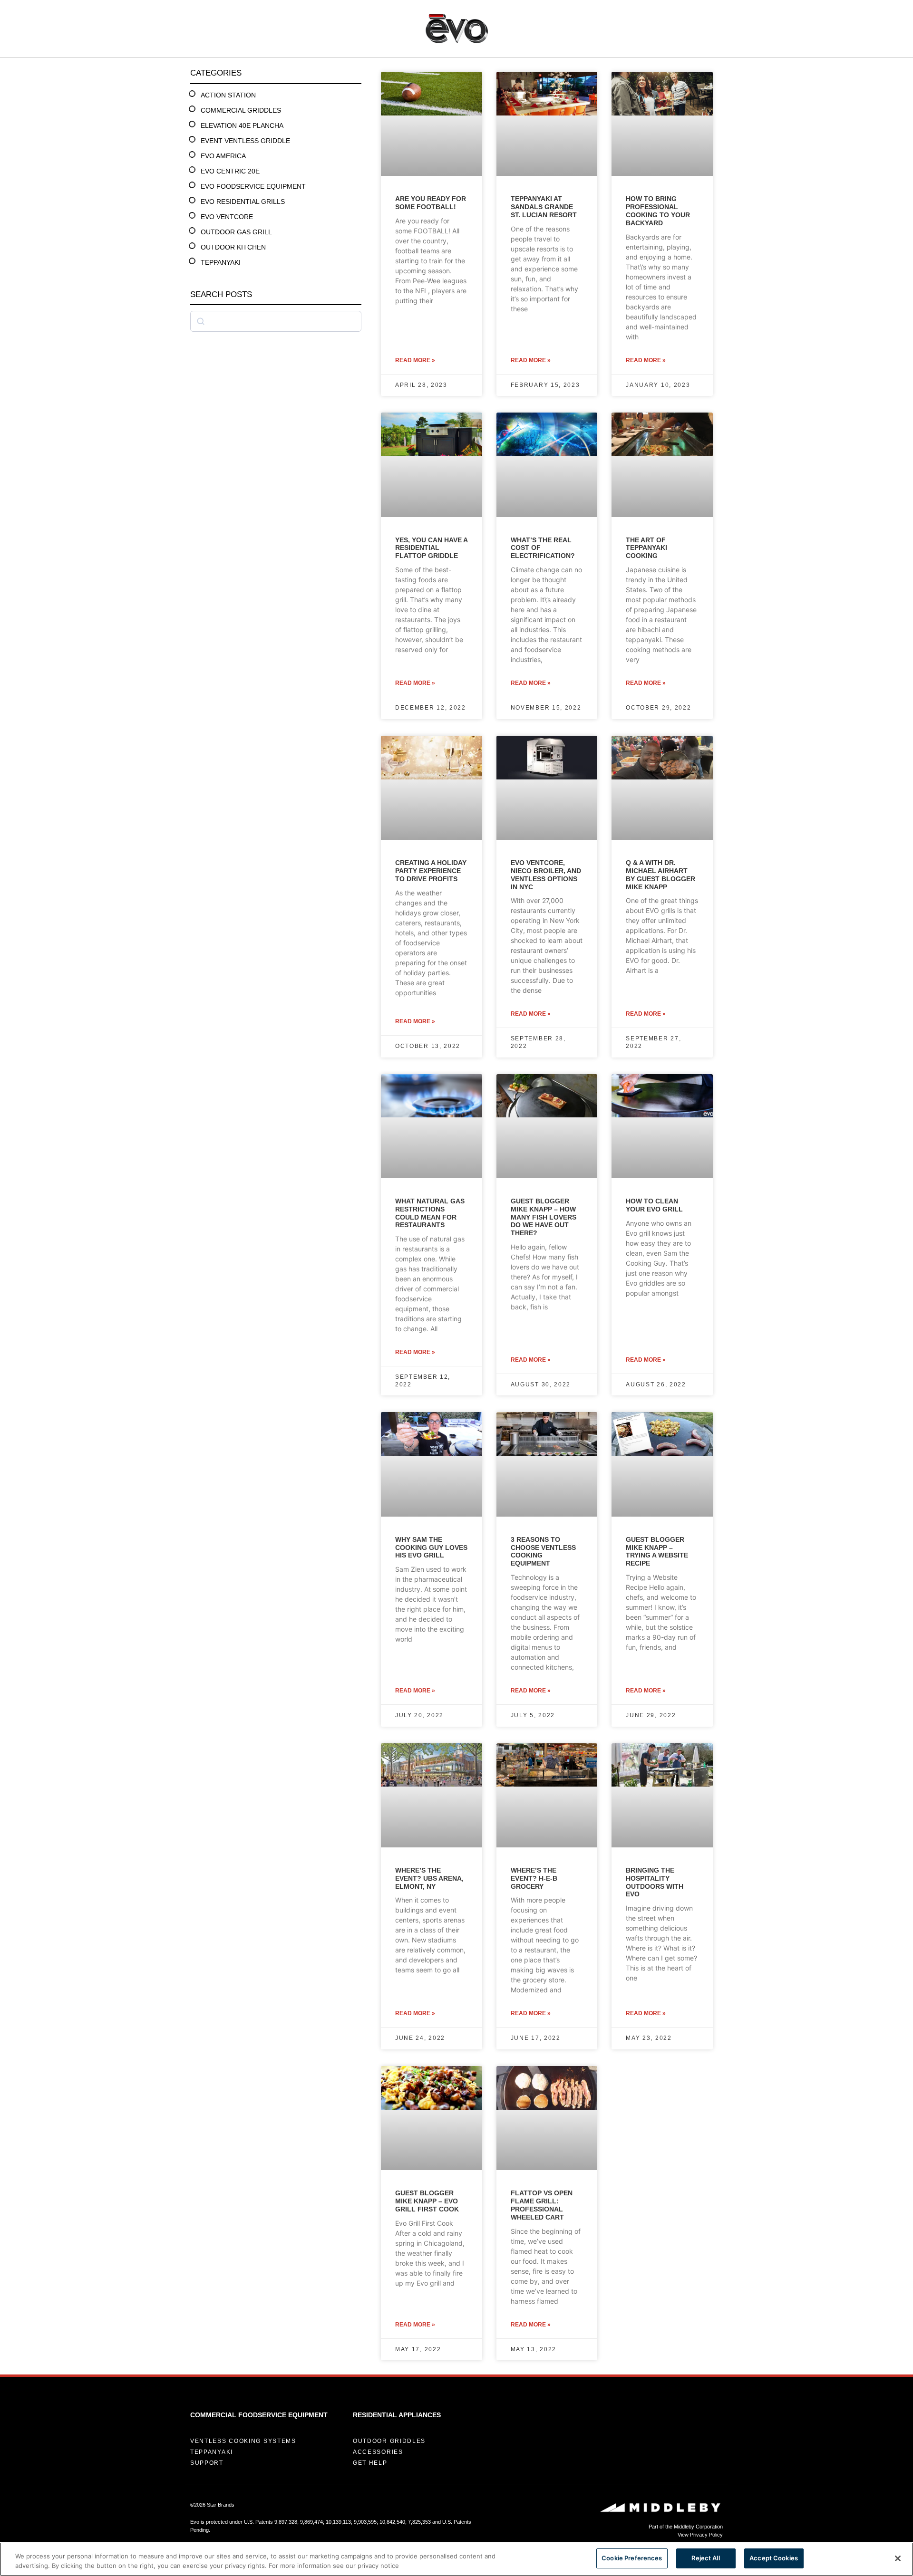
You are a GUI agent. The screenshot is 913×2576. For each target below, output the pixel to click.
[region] (456, 2559)
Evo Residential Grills (243, 202)
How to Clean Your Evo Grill (654, 1205)
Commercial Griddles (241, 110)
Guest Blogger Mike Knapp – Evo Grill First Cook (427, 2201)
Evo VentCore (227, 217)
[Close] (898, 2558)
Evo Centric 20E (230, 171)
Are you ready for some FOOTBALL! (431, 203)
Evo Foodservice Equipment (253, 186)
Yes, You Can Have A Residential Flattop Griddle (431, 548)
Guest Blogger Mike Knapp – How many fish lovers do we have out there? (544, 1217)
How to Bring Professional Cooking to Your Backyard (658, 211)
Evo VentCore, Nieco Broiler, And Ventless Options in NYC (546, 875)
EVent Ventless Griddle (245, 141)
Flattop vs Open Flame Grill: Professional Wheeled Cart (542, 2205)
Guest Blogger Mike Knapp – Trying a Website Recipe (657, 1551)
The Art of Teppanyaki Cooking (646, 548)
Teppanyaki (221, 262)
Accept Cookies (774, 2558)
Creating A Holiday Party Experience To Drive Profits (431, 871)
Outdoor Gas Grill (236, 232)
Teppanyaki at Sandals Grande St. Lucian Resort (544, 207)
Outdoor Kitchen (233, 247)
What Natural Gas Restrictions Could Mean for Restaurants (430, 1213)
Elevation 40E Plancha (242, 125)
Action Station (228, 95)
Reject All (705, 2558)
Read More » (415, 360)
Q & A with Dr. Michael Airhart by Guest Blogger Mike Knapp (660, 875)
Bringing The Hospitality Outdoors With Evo (655, 1882)
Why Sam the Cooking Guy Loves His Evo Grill (431, 1548)
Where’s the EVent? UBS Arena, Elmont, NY (429, 1878)
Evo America (223, 156)
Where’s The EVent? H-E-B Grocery (534, 1878)
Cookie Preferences (632, 2558)
